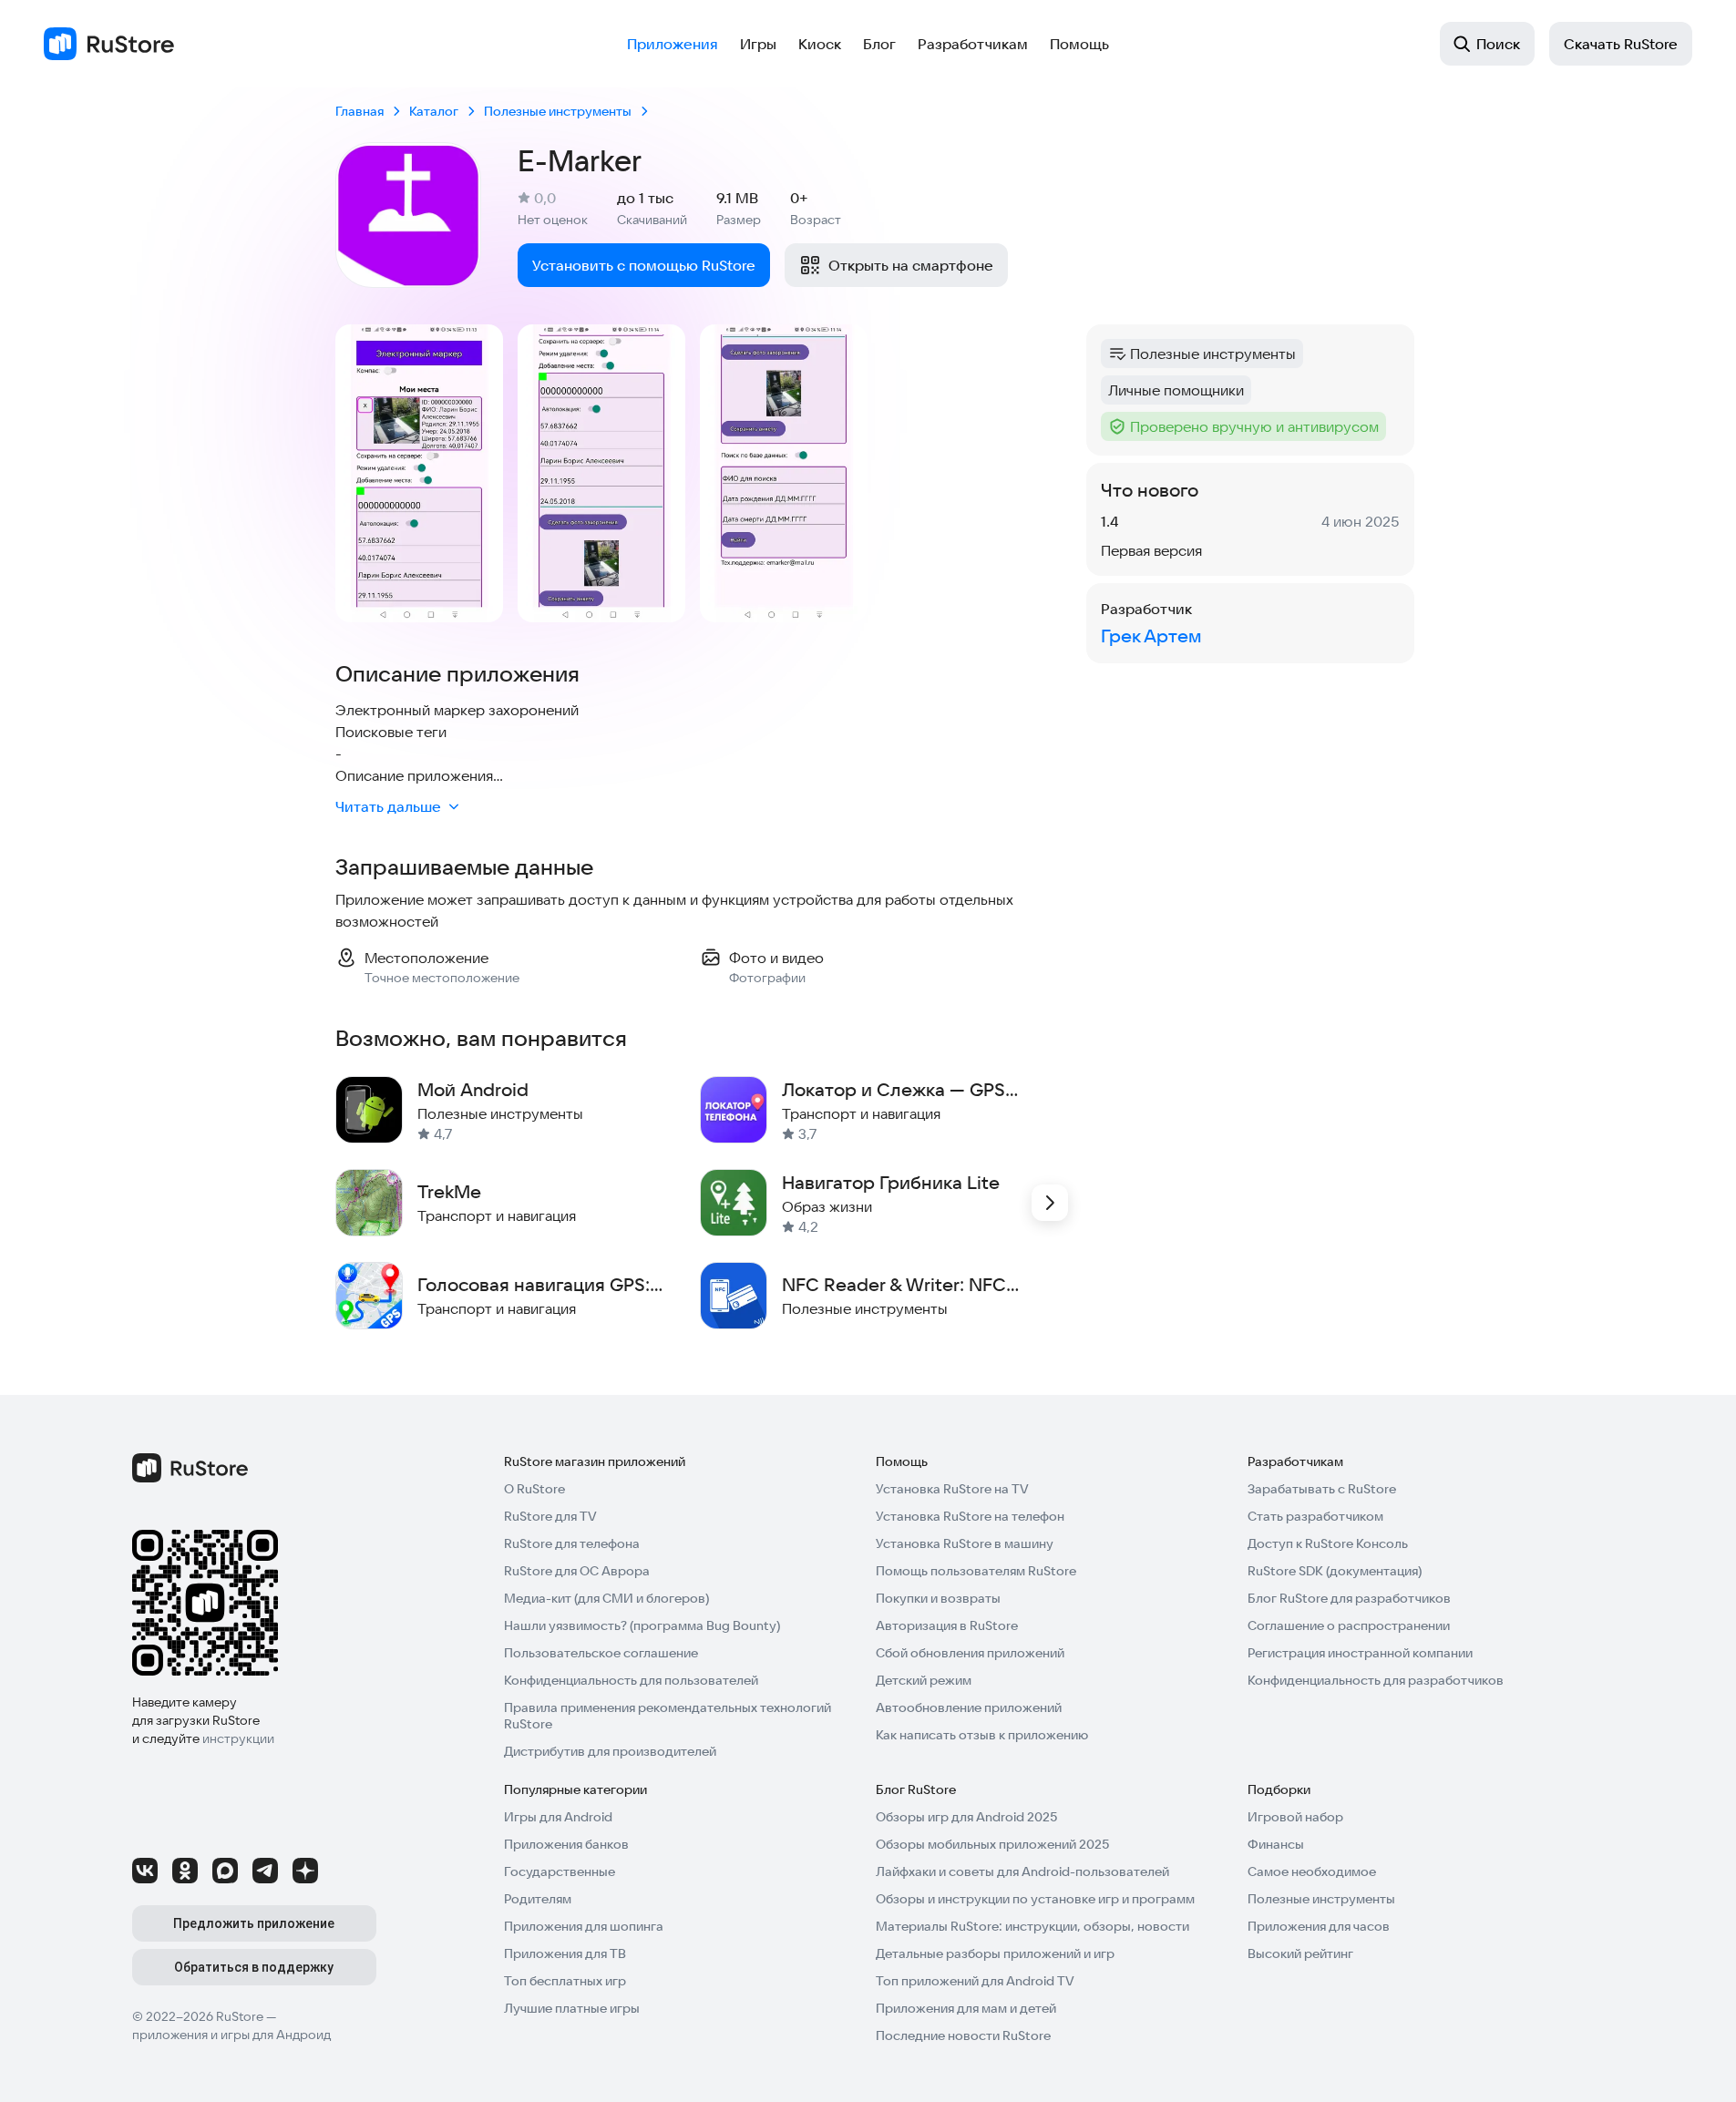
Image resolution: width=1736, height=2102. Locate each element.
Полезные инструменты (1321, 1899)
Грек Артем (1151, 636)
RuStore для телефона (572, 1543)
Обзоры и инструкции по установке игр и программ (1035, 1899)
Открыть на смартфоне (911, 265)
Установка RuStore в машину (965, 1543)
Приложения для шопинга (584, 1926)
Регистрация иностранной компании (1360, 1653)
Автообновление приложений (969, 1707)
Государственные (560, 1871)
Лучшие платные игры (572, 2008)
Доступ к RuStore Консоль (1328, 1543)
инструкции (238, 1738)
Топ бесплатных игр (565, 1981)
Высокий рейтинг (1300, 1953)
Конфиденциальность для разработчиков (1376, 1680)
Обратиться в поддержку (254, 1967)
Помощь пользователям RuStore (976, 1571)
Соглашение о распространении (1349, 1625)
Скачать (1621, 44)
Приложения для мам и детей (966, 2008)
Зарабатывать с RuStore (1322, 1489)
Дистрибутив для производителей (610, 1751)
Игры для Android (558, 1817)
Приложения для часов (1319, 1926)
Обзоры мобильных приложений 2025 (992, 1844)
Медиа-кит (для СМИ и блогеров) (606, 1598)
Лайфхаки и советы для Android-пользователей (1022, 1871)
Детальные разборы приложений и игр (995, 1953)
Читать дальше (388, 806)
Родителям (538, 1899)
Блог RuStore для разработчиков (1349, 1598)
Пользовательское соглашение (601, 1653)
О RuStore (534, 1489)
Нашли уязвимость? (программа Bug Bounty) (642, 1625)
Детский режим (924, 1680)
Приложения (673, 44)
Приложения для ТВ (565, 1953)
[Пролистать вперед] (1050, 1203)
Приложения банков (566, 1844)
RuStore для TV (550, 1516)
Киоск (820, 44)
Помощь (1079, 44)
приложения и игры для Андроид (231, 2035)
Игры (758, 44)
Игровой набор (1295, 1817)
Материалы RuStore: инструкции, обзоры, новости (1032, 1926)
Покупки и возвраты (938, 1598)
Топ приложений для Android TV (975, 1981)
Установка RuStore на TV (952, 1489)
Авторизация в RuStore (947, 1625)
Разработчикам (973, 44)
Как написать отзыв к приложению (982, 1735)
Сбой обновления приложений (970, 1653)
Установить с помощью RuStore (644, 265)
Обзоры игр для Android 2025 (966, 1817)
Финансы (1276, 1844)
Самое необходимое (1312, 1871)
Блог (879, 44)
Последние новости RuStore (963, 2035)
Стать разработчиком (1315, 1516)
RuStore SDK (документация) (1335, 1571)
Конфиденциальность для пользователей (631, 1680)
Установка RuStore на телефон (970, 1516)
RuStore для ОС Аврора (577, 1571)
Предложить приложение (254, 1923)
